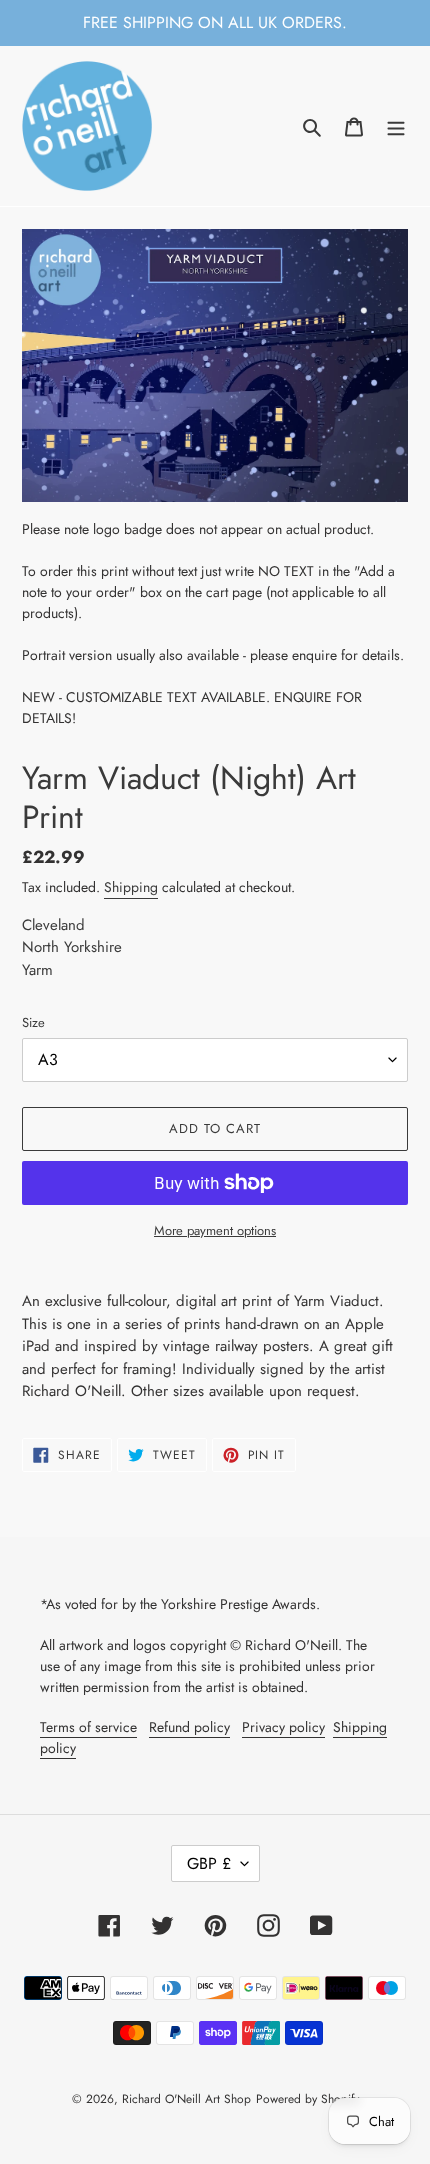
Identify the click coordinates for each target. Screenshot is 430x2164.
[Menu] (396, 126)
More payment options (215, 1230)
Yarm (37, 970)
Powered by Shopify (307, 2099)
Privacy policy (283, 1727)
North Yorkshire (72, 947)
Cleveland (53, 925)
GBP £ (209, 1863)
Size (33, 1022)
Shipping (131, 887)
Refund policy (189, 1727)
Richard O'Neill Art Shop (186, 2099)
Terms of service (88, 1727)
